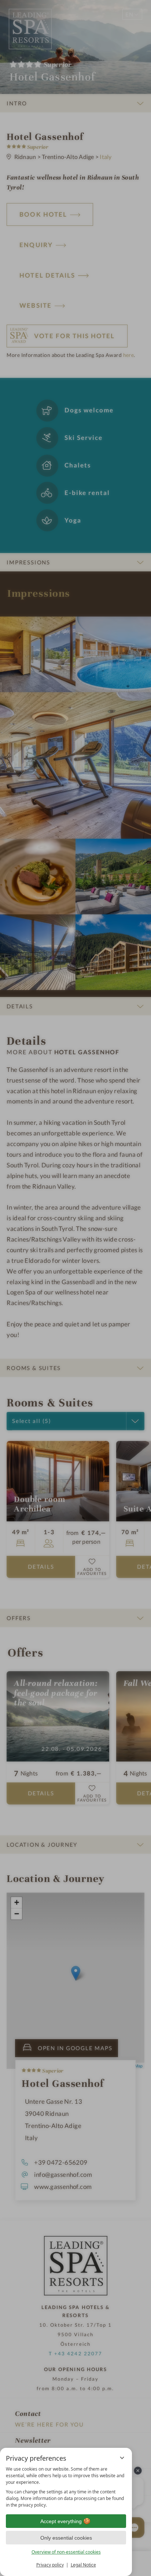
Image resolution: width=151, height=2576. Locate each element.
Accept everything (61, 2521)
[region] (66, 2487)
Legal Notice (83, 2565)
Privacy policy (50, 2565)
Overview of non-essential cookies (66, 2552)
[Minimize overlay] (122, 2458)
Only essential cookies (66, 2538)
